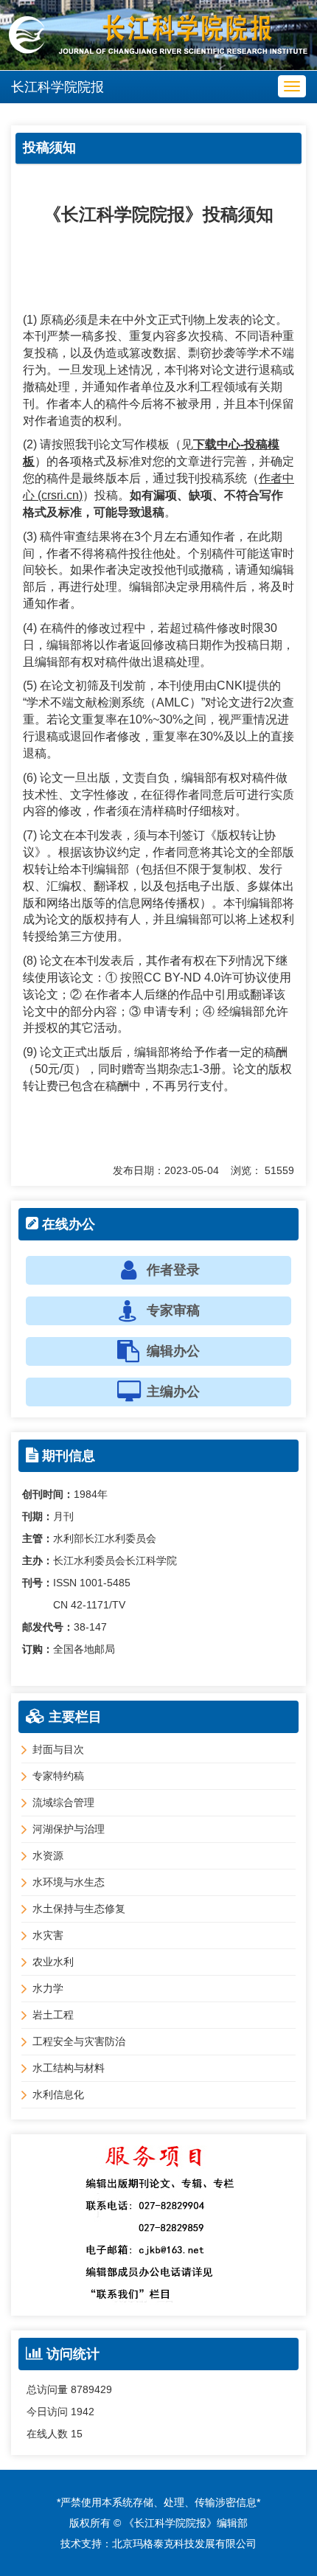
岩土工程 (53, 2015)
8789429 (91, 2389)
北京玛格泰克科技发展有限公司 (184, 2544)
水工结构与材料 (69, 2068)
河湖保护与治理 (69, 1829)
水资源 (48, 1855)
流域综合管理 (63, 1802)
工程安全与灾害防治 (79, 2041)
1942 (83, 2412)
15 (77, 2434)
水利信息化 (58, 2094)
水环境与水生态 (69, 1882)
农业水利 (53, 1962)
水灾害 (48, 1935)
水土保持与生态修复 (79, 1909)
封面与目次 (58, 1749)
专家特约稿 (58, 1776)
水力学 (48, 1988)
